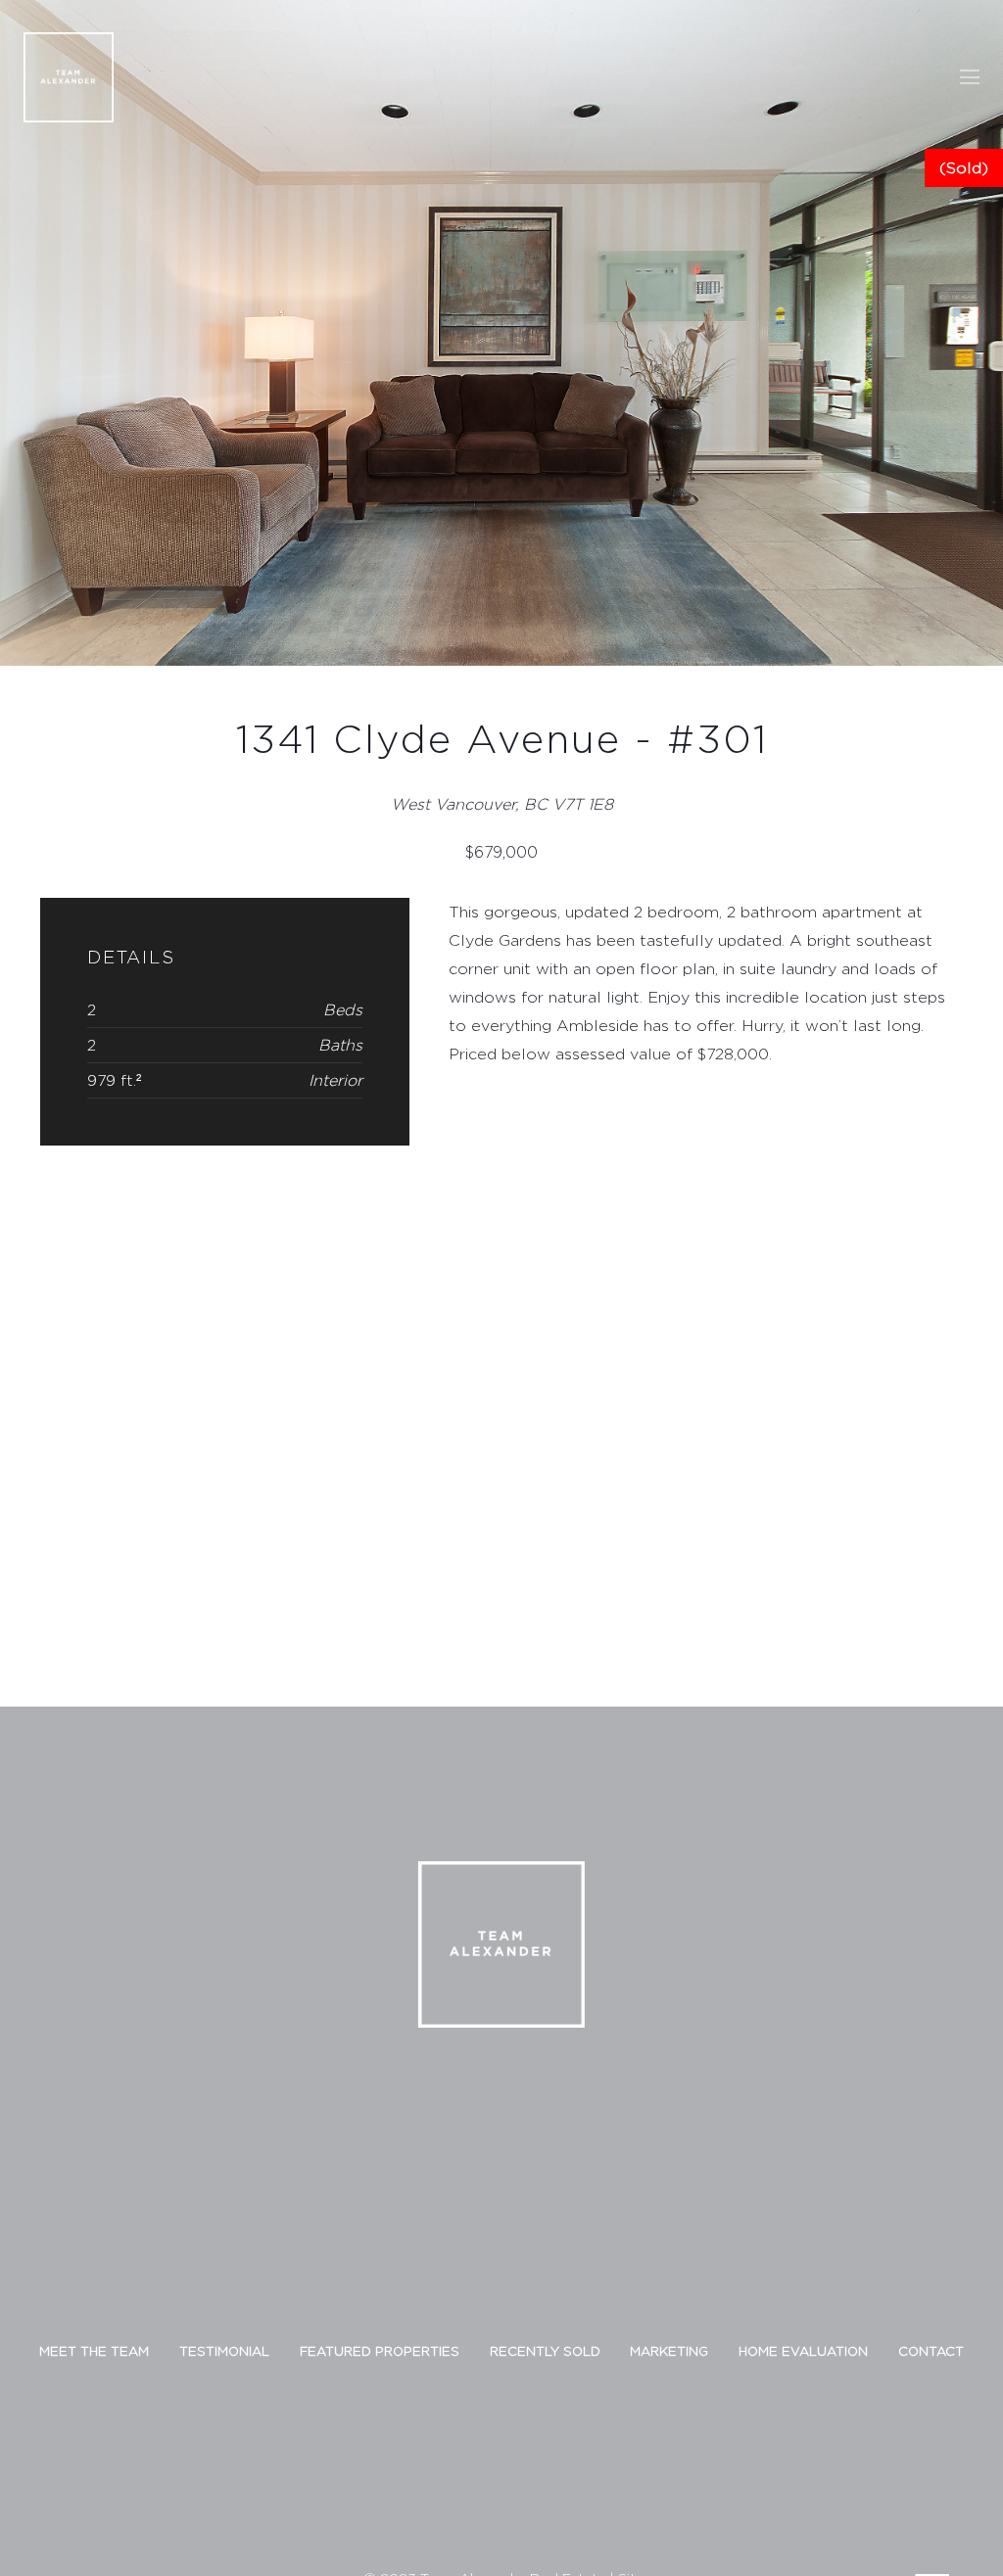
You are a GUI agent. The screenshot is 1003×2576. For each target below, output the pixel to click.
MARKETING (669, 2351)
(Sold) (964, 168)
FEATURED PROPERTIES (380, 2351)
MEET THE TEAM (94, 2351)
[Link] (69, 77)
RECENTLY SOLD (545, 2351)
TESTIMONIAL (224, 2351)
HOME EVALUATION (803, 2351)
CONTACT (931, 2351)
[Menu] (970, 77)
